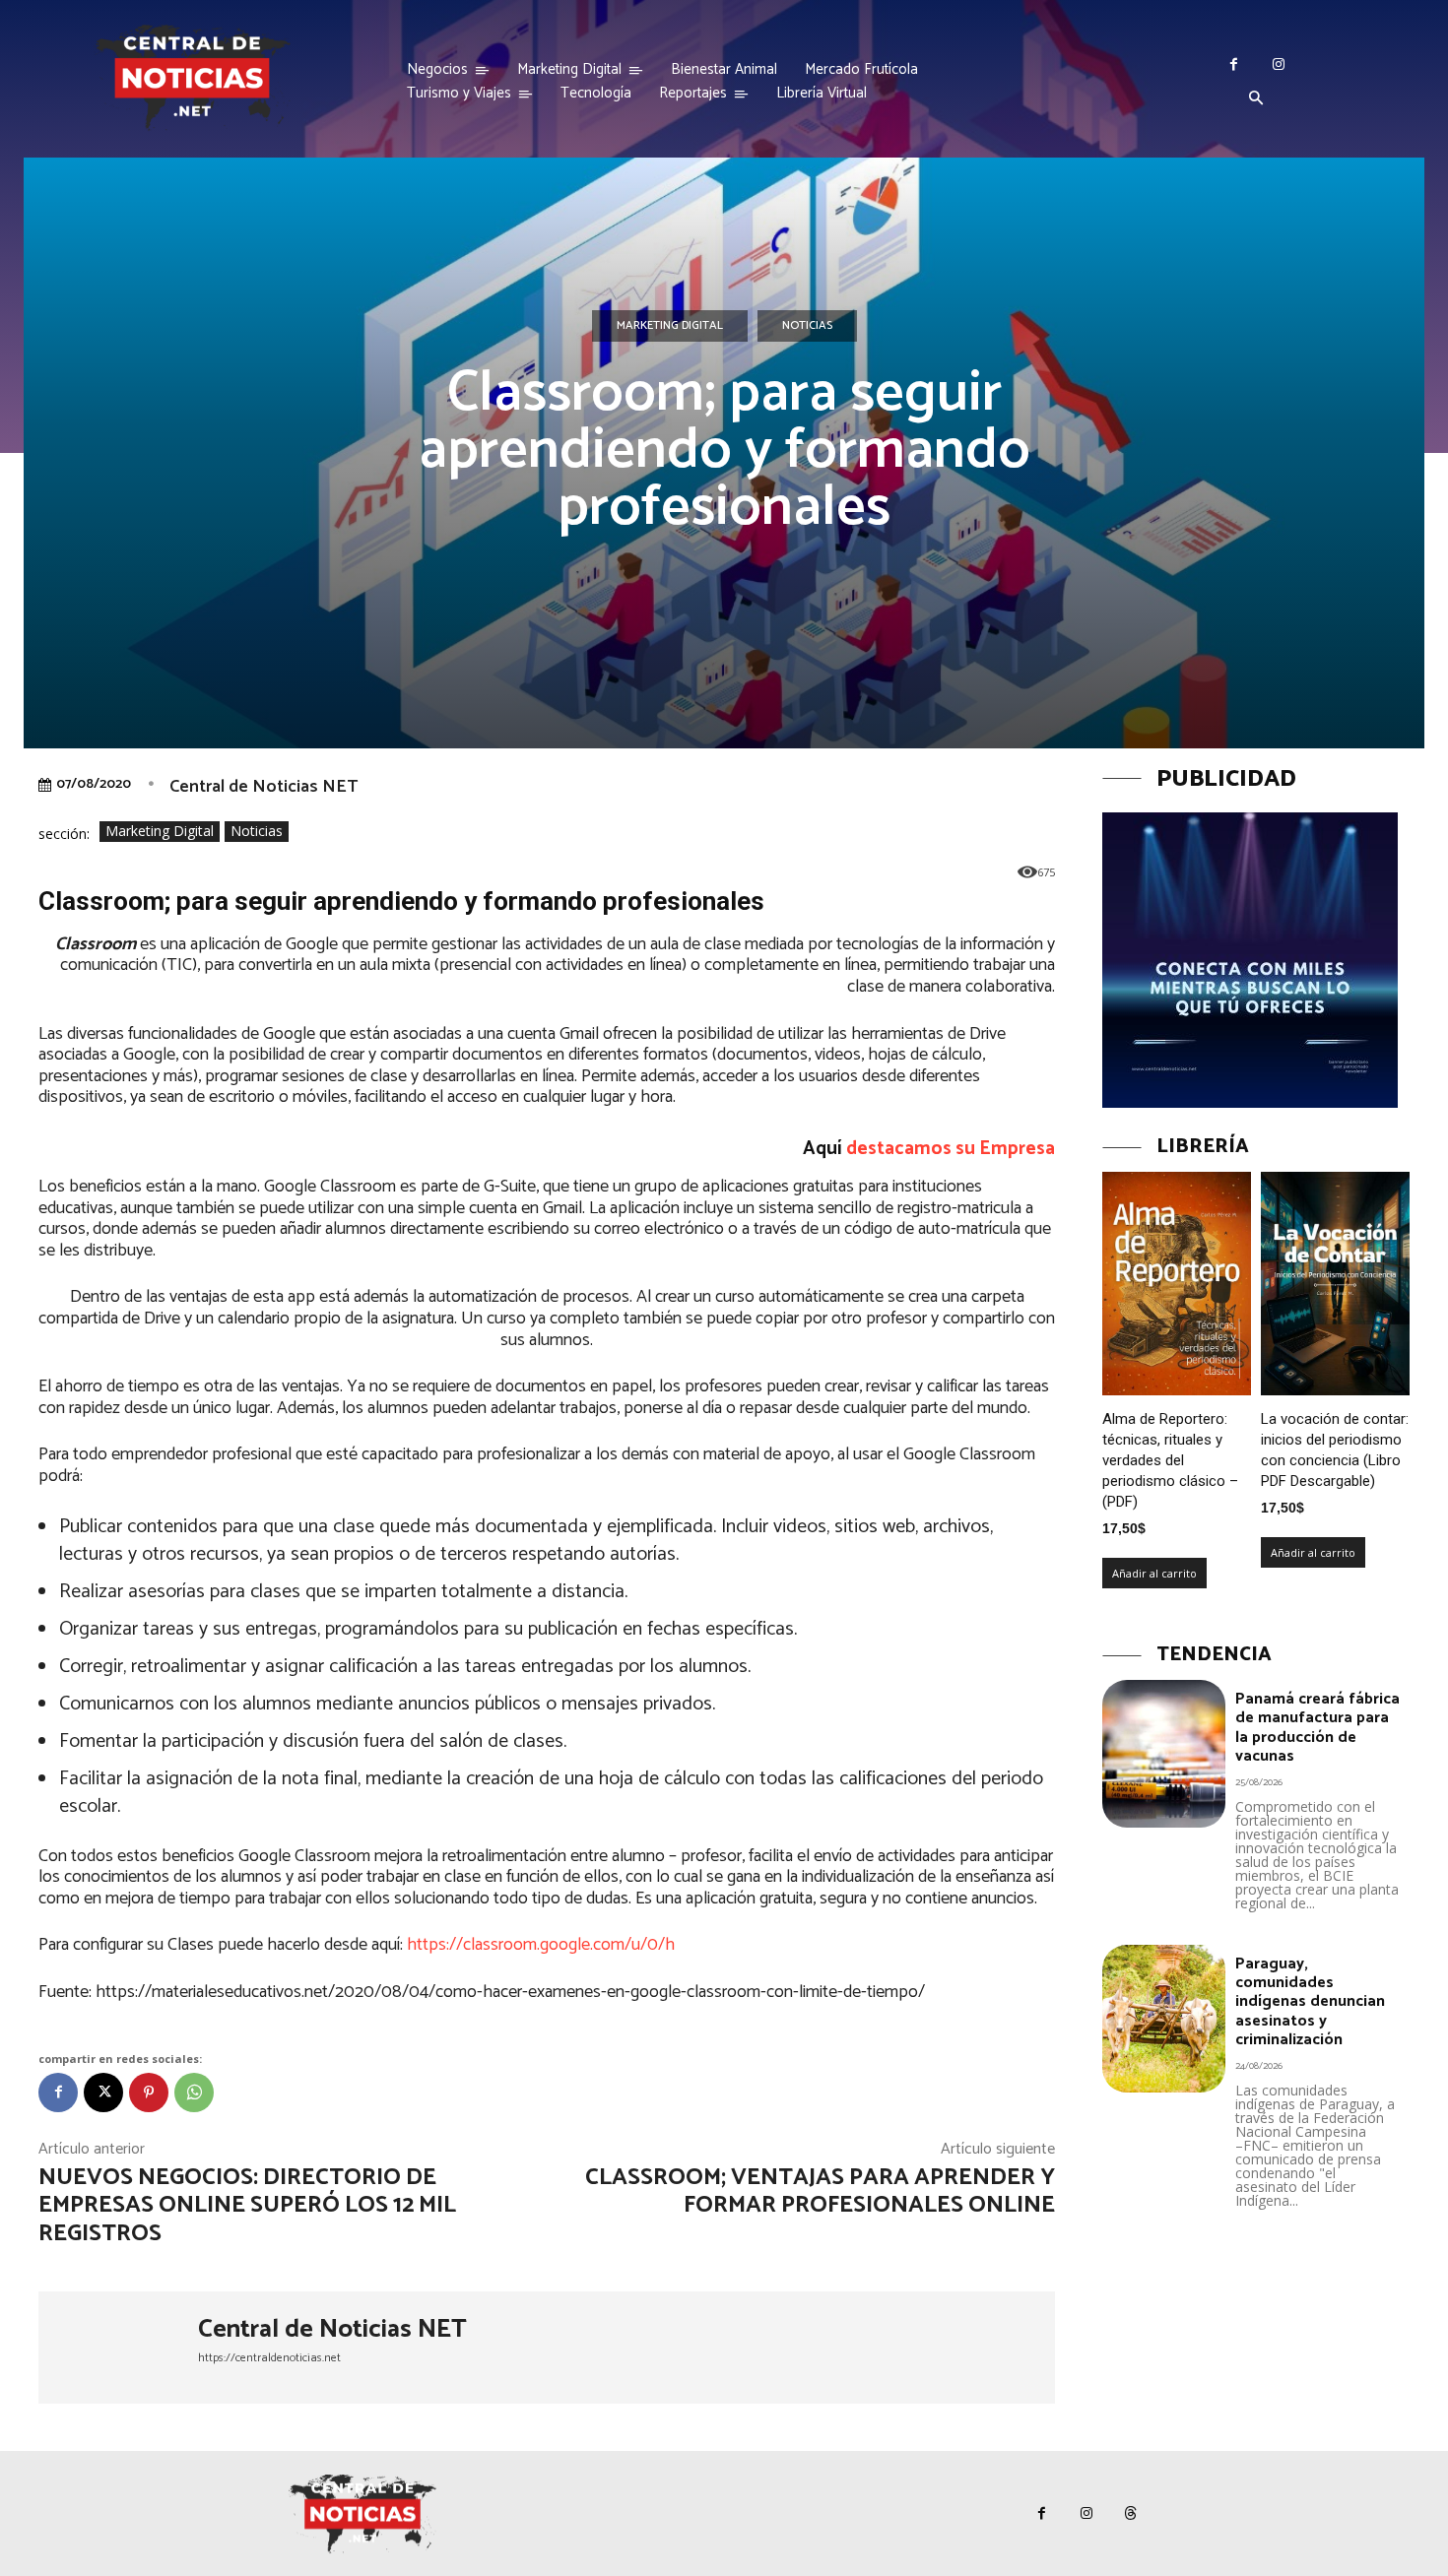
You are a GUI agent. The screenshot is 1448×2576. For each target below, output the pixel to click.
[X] (103, 2093)
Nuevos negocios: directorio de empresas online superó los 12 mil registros (247, 2206)
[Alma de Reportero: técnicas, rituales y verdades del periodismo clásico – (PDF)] (1177, 1284)
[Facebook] (1234, 64)
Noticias (807, 325)
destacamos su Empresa (951, 1149)
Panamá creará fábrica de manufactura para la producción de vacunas (1317, 1728)
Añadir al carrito (1154, 1573)
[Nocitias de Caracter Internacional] (192, 77)
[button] (1256, 99)
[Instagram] (1278, 64)
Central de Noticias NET (263, 787)
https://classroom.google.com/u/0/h (541, 1945)
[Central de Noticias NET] (118, 2348)
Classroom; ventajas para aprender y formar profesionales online (820, 2192)
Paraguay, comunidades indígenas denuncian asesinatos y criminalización (1310, 2002)
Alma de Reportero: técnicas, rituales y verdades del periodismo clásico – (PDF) (1170, 1460)
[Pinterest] (149, 2093)
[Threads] (1130, 2513)
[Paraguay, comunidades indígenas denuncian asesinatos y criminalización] (1164, 2019)
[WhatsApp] (194, 2093)
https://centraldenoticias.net (269, 2358)
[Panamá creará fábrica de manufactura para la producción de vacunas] (1164, 1754)
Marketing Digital (670, 325)
